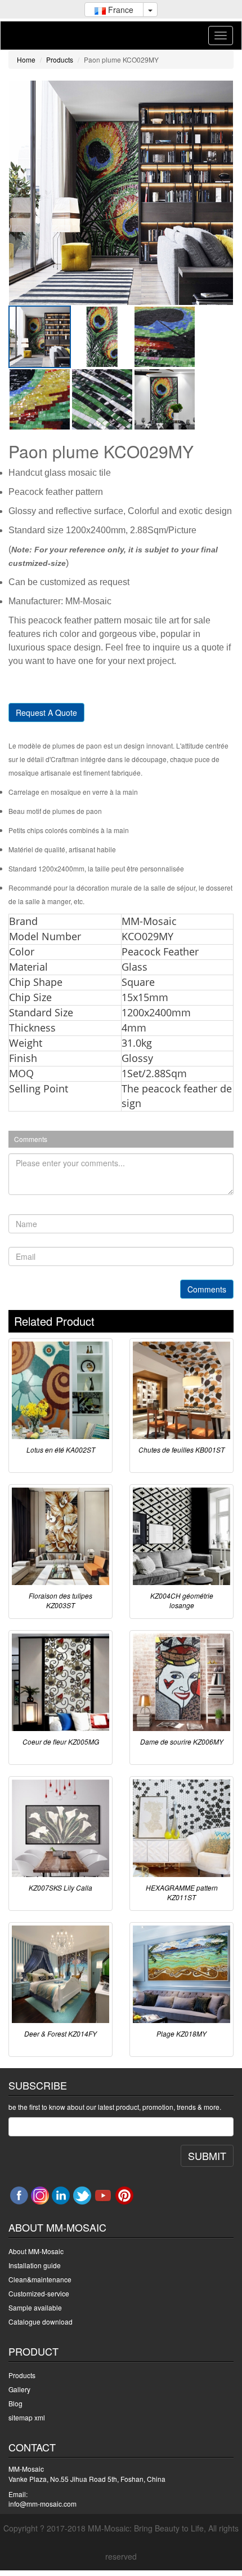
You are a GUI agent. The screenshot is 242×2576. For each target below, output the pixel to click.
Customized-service (39, 2293)
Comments (207, 1289)
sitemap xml (27, 2417)
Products (60, 59)
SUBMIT (207, 2155)
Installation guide (35, 2265)
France (120, 10)
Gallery (19, 2389)
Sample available (35, 2307)
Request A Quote (46, 712)
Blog (15, 2403)
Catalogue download (41, 2322)
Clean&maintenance (40, 2279)
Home (26, 59)
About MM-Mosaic (36, 2251)
